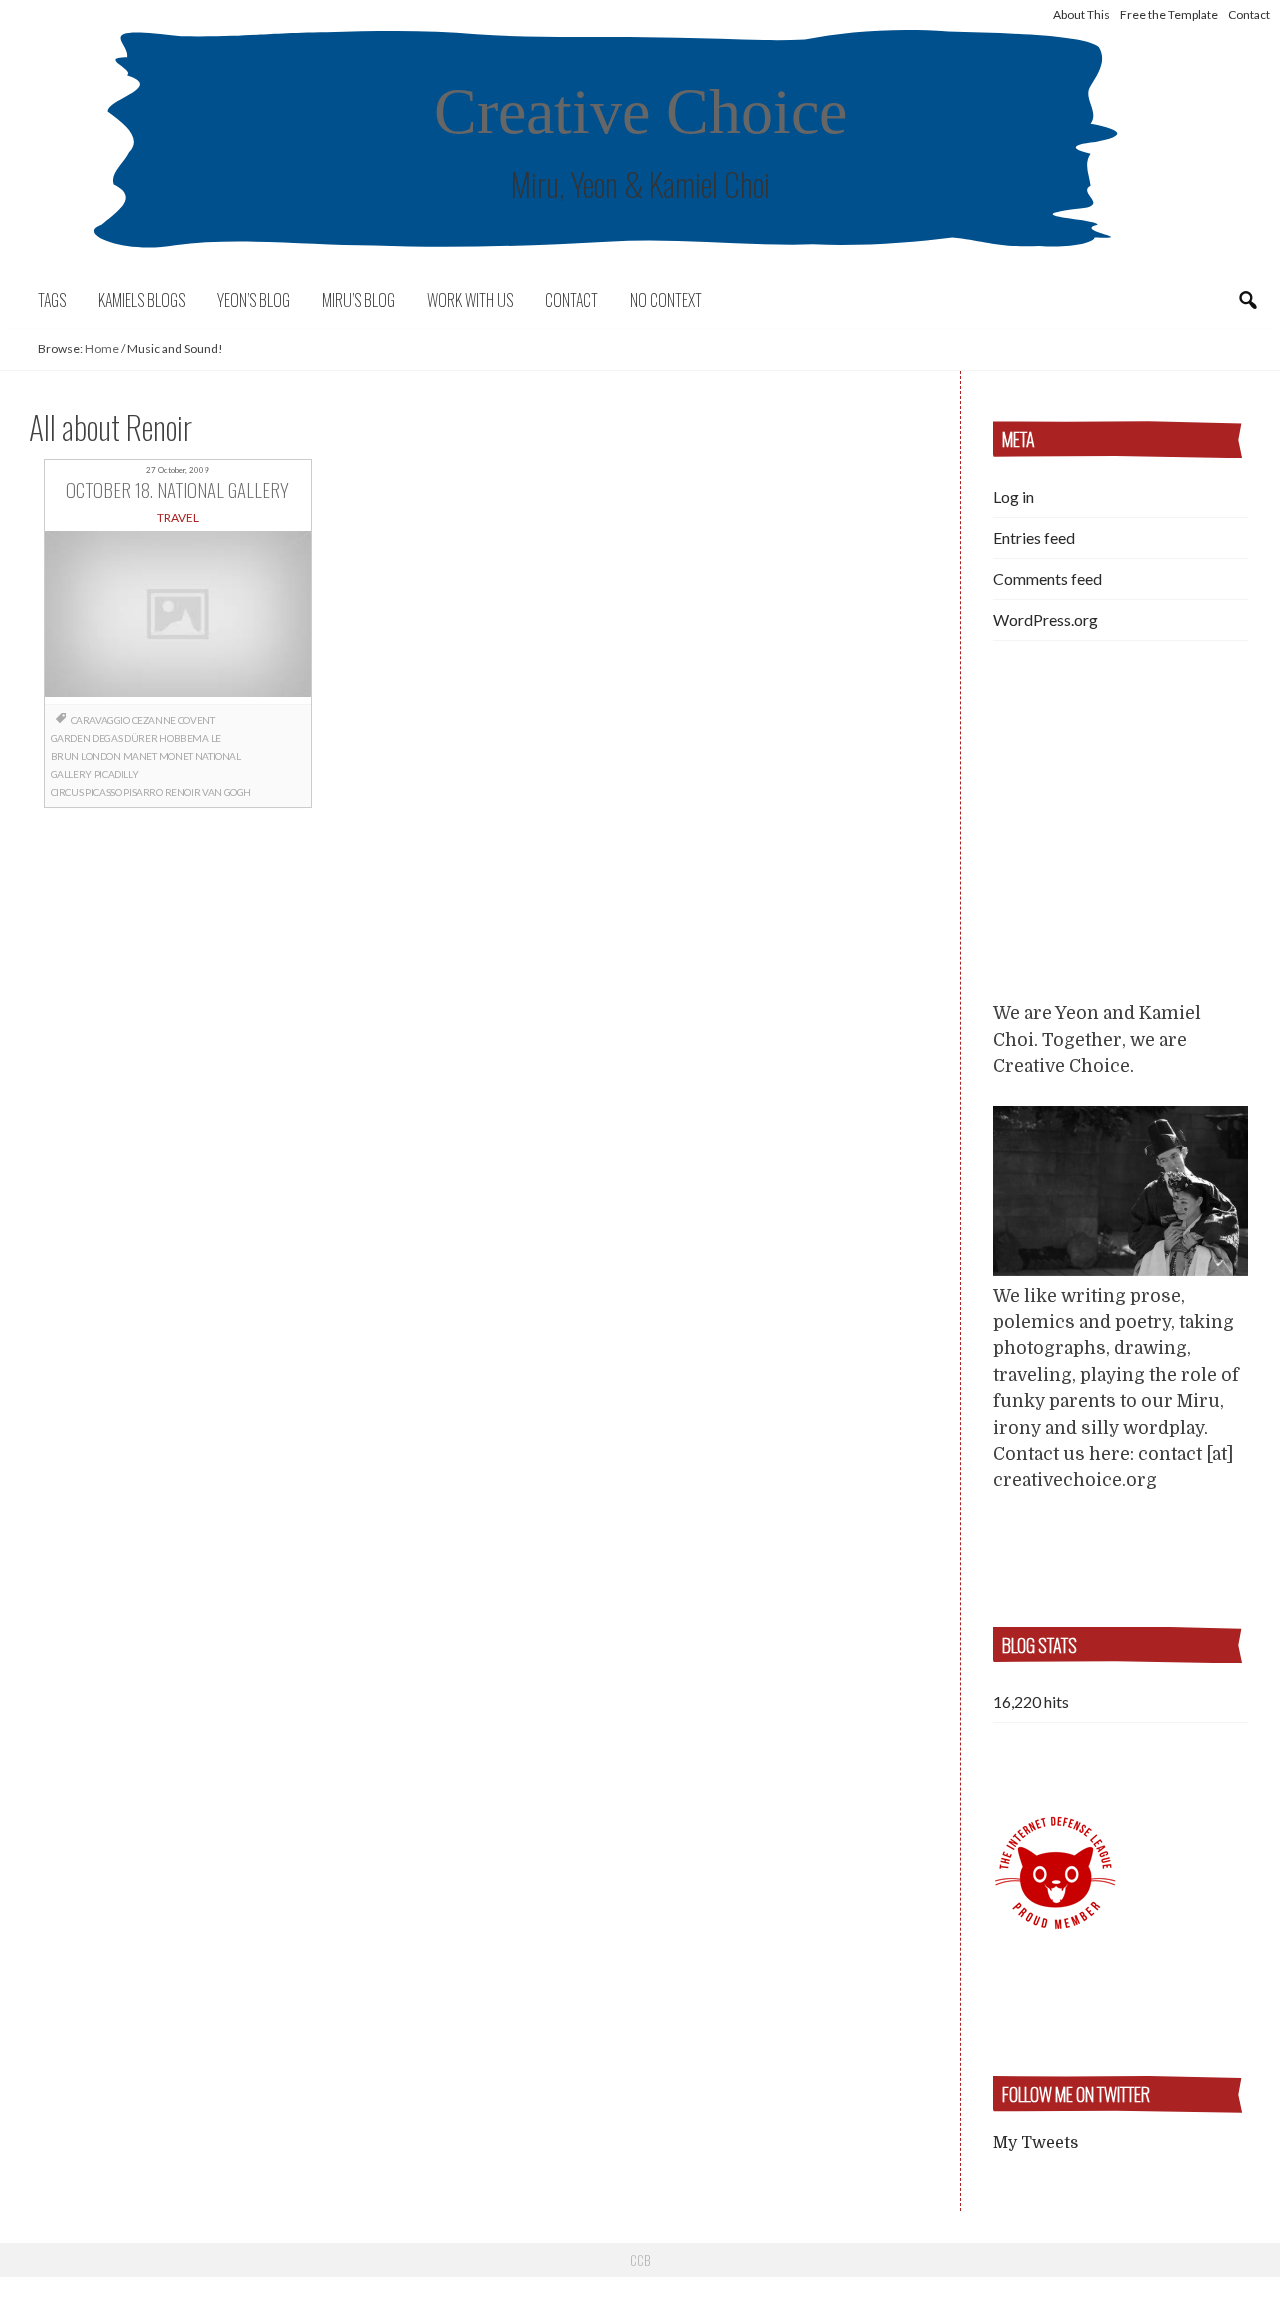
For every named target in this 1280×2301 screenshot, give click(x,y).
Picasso (103, 792)
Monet (176, 756)
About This (1081, 14)
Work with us (470, 300)
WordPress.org (1045, 619)
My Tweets (1035, 2143)
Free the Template (1169, 14)
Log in (1013, 496)
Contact (1249, 14)
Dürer (140, 738)
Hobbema (183, 738)
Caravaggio (100, 720)
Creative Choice (640, 111)
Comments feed (1047, 578)
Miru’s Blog (358, 300)
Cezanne (154, 720)
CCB (640, 2260)
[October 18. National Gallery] (178, 617)
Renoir (183, 792)
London (101, 756)
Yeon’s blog (253, 300)
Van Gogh (226, 792)
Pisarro (142, 792)
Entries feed (1034, 537)
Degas (107, 738)
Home (102, 348)
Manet (140, 756)
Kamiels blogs (141, 300)
